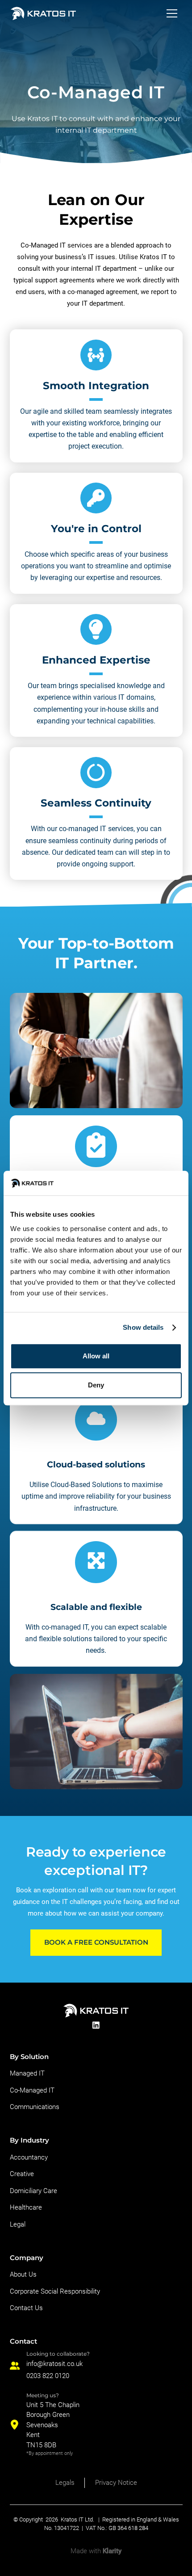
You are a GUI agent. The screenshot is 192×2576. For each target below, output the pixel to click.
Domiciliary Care (33, 2191)
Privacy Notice (116, 2483)
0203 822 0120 (48, 2376)
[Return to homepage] (43, 13)
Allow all (96, 1356)
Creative (22, 2174)
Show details (143, 1327)
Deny (96, 1385)
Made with (96, 2551)
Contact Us (26, 2308)
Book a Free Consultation (96, 1942)
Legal (18, 2224)
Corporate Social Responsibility (55, 2291)
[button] (172, 13)
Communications (35, 2107)
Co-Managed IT (32, 2090)
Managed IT (27, 2073)
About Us (23, 2274)
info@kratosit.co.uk (54, 2364)
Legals (65, 2483)
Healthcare (26, 2207)
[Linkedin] (96, 2025)
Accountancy (29, 2157)
